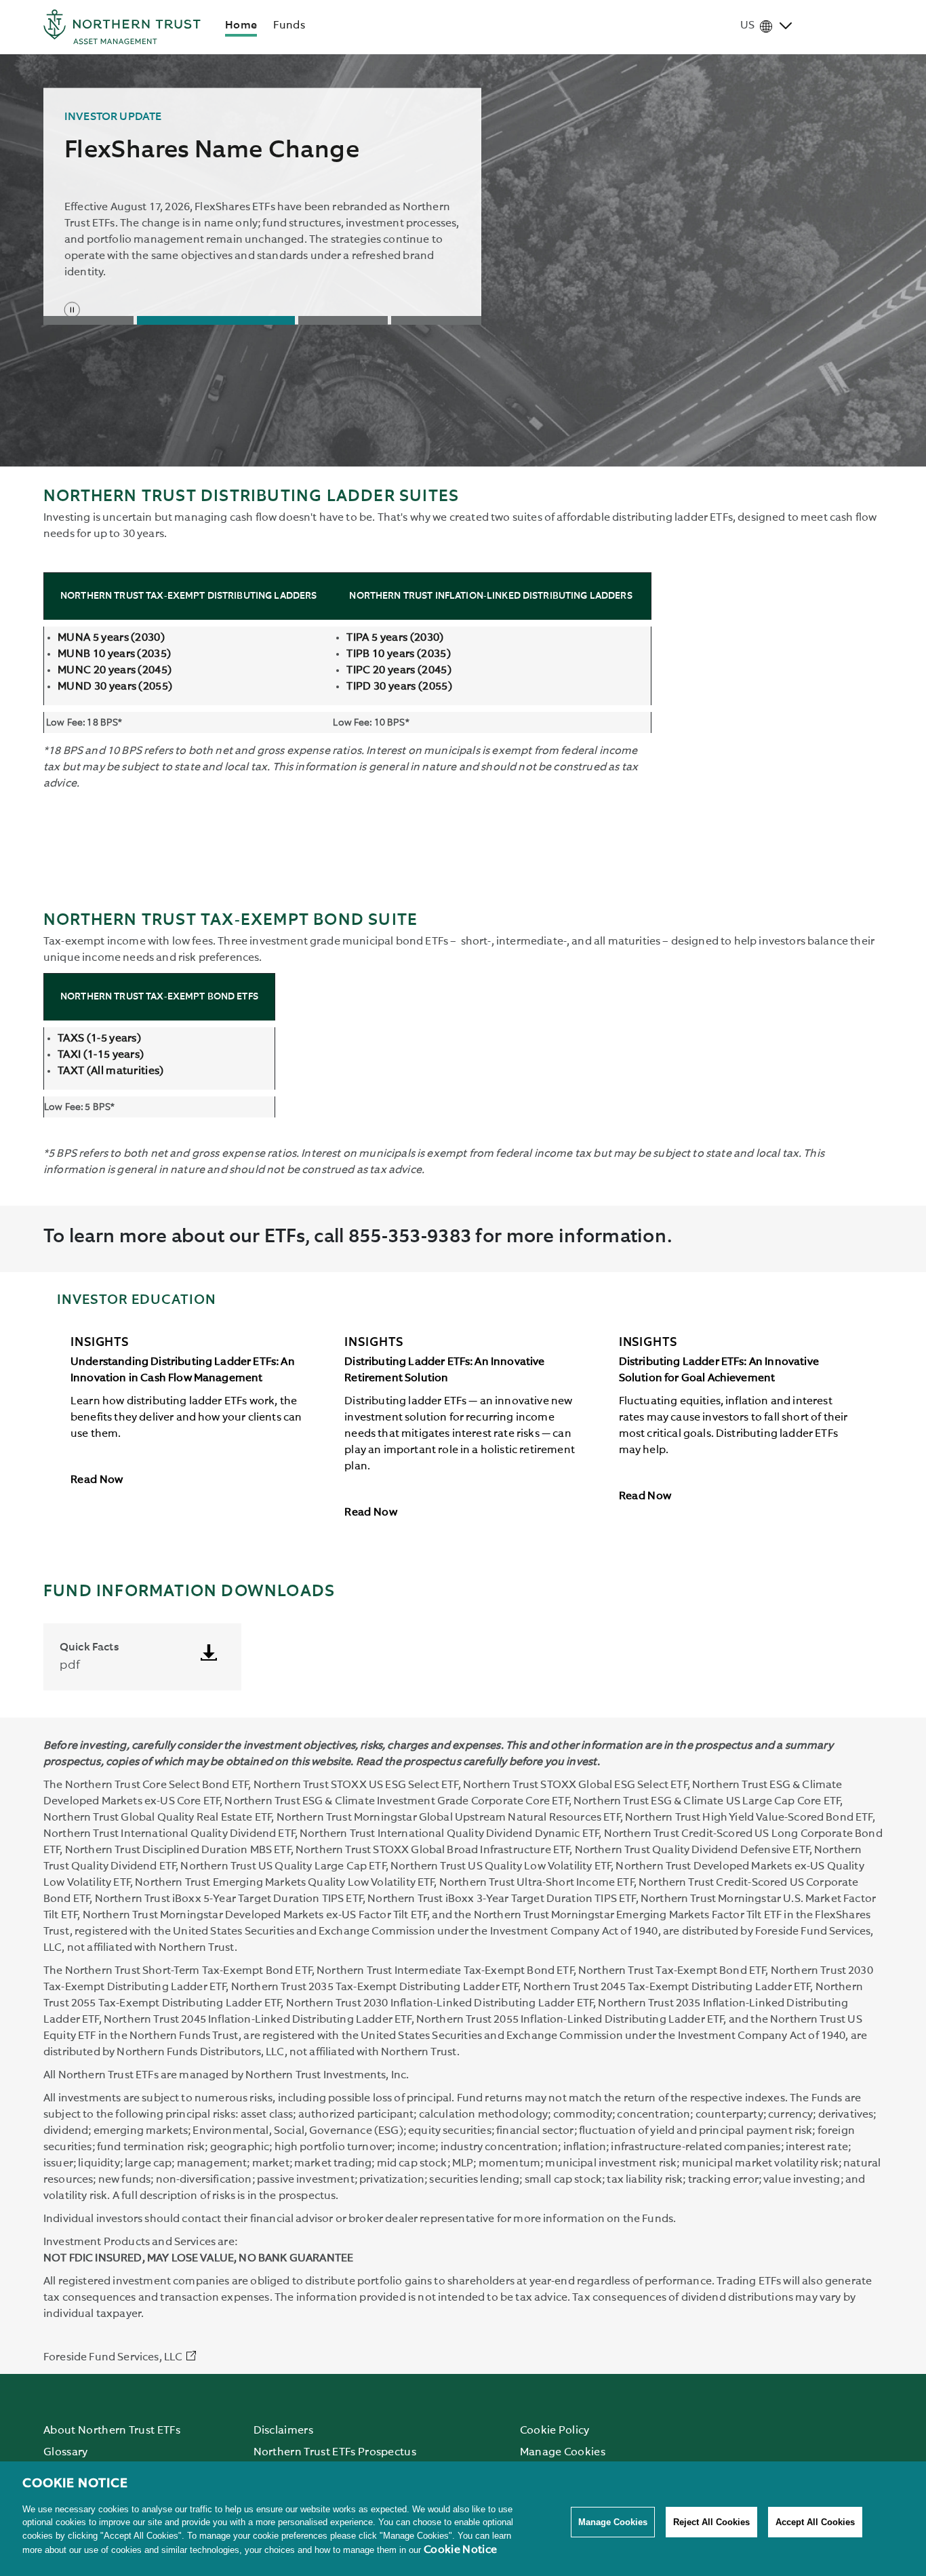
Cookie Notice (460, 2550)
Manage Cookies (613, 2522)
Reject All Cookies (711, 2522)
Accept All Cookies (815, 2522)
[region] (463, 2519)
